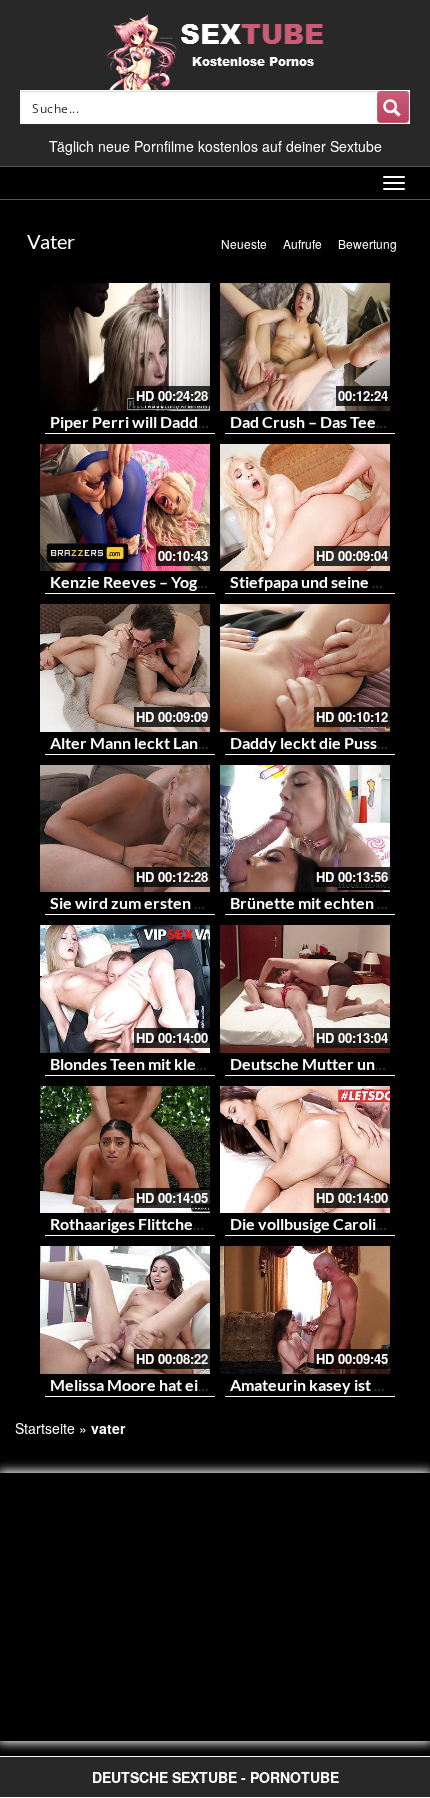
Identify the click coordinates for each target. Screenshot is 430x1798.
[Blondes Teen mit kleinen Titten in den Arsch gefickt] (125, 989)
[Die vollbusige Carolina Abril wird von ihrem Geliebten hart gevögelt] (305, 1150)
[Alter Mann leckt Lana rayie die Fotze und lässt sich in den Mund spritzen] (125, 668)
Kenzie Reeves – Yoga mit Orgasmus (178, 581)
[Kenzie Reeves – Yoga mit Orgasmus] (125, 508)
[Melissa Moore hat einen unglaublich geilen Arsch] (125, 1310)
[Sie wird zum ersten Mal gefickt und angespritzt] (125, 829)
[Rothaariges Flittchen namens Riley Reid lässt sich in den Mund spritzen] (125, 1150)
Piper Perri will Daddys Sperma (161, 421)
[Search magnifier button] (393, 107)
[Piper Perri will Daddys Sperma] (125, 347)
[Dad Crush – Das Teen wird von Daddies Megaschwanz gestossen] (305, 347)
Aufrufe (302, 243)
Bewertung (367, 243)
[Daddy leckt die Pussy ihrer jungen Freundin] (305, 668)
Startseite (45, 1428)
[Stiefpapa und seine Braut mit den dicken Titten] (305, 508)
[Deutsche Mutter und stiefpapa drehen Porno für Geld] (305, 989)
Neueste (244, 243)
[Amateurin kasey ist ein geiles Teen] (305, 1310)
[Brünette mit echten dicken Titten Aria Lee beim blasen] (305, 829)
